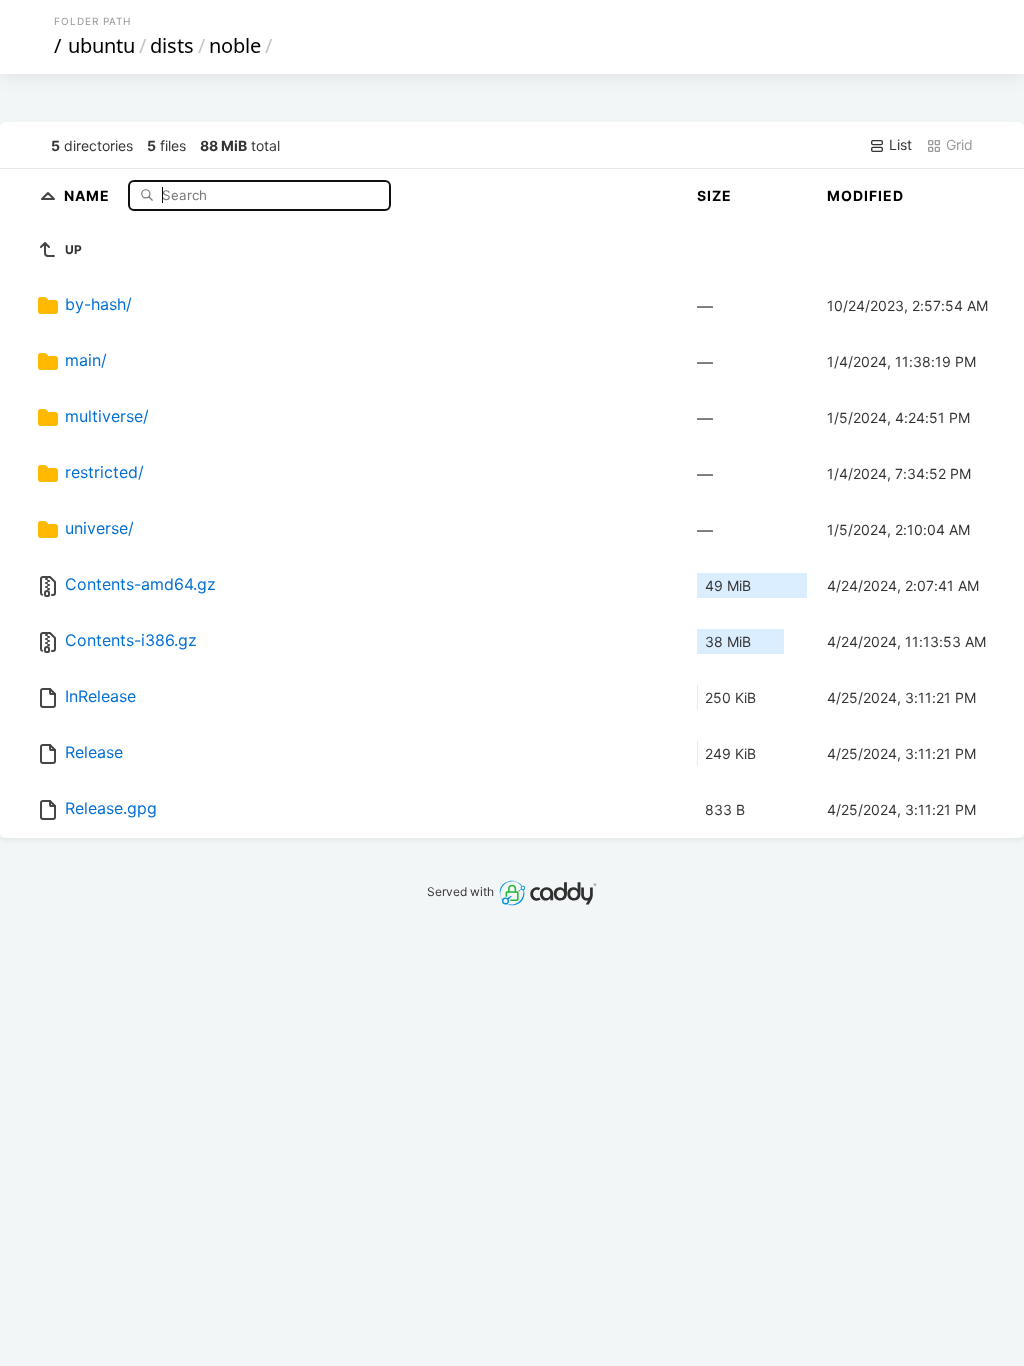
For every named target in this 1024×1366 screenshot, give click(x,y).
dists (172, 45)
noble (235, 45)
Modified (865, 195)
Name (89, 194)
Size (714, 195)
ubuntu (101, 45)
